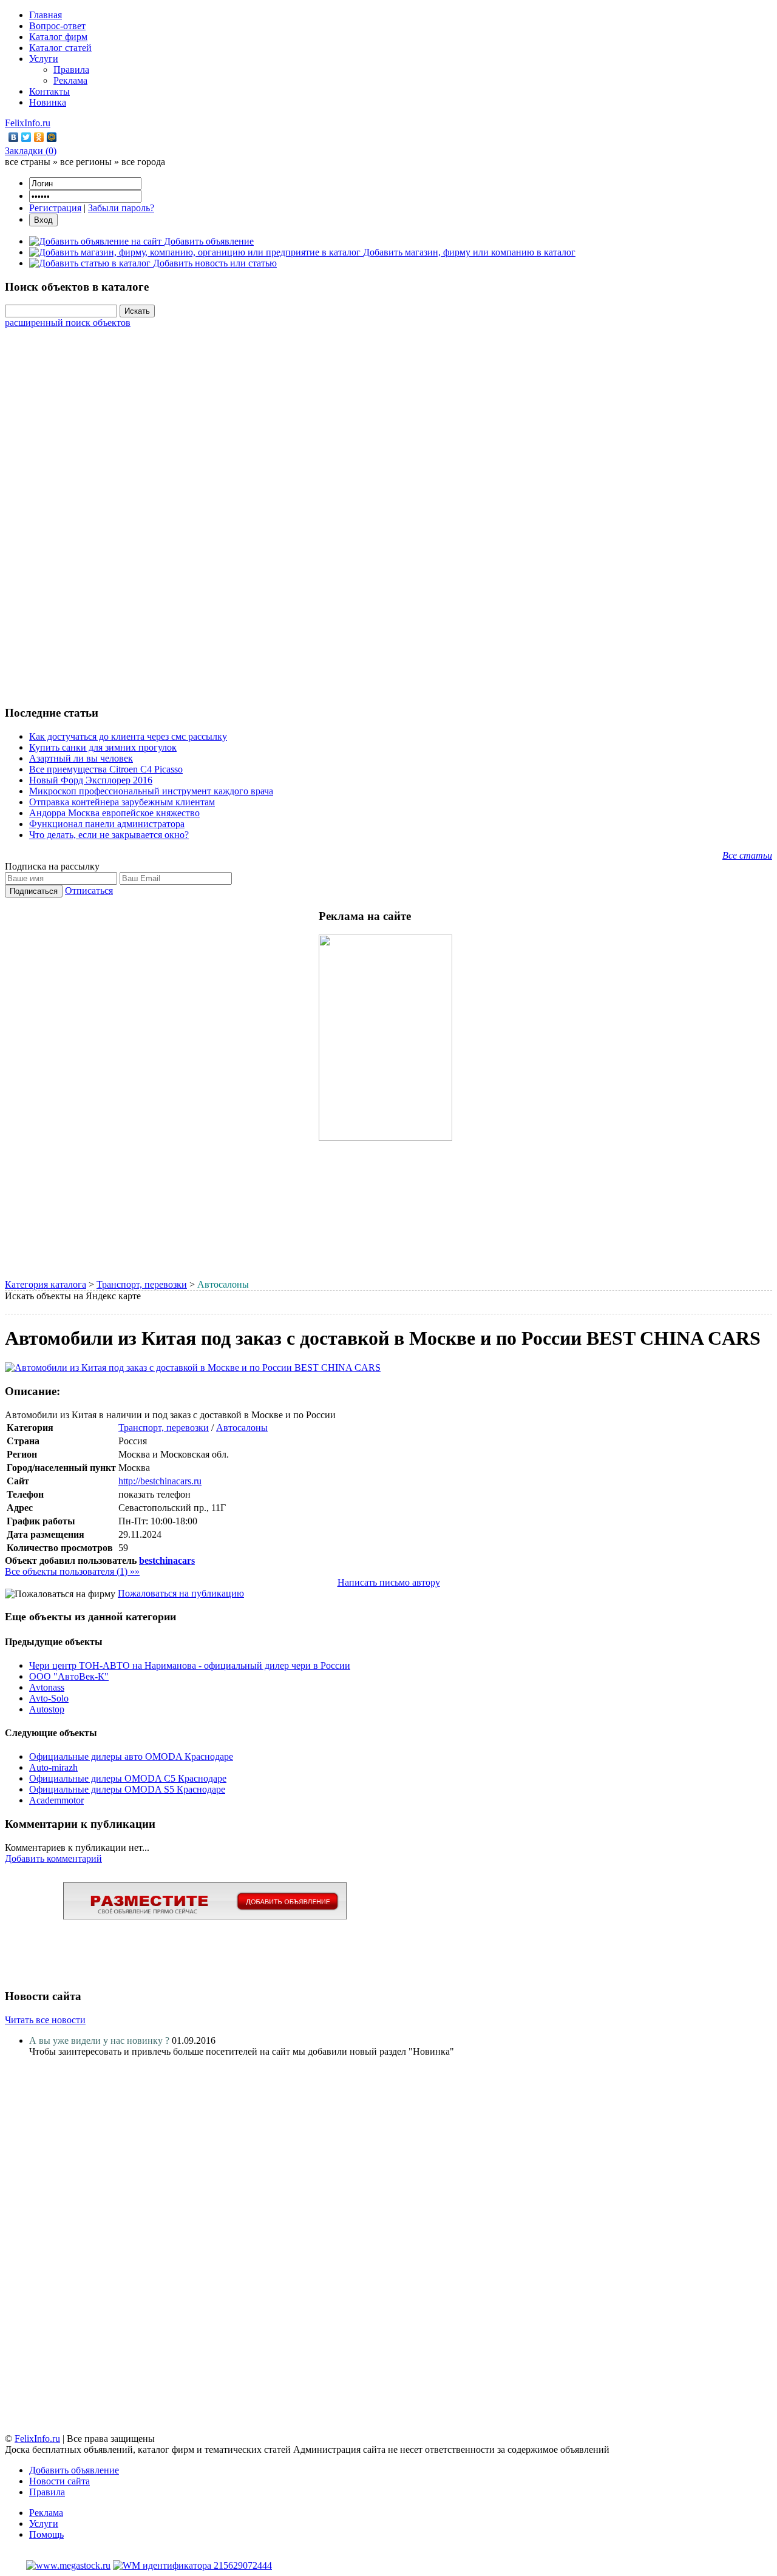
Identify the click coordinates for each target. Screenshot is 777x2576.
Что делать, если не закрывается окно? (109, 835)
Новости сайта (59, 2481)
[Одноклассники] (39, 137)
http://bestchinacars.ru (160, 1481)
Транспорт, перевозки (142, 1284)
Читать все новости (45, 2020)
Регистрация (55, 208)
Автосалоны (242, 1428)
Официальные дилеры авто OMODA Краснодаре (131, 1756)
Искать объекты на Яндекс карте (73, 1296)
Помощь (46, 2534)
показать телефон (154, 1494)
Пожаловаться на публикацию (181, 1593)
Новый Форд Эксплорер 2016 (91, 780)
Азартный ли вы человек (81, 758)
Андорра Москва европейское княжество (114, 813)
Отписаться (89, 891)
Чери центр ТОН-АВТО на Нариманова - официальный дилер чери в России (190, 1665)
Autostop (47, 1709)
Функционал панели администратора (107, 824)
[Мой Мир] (52, 137)
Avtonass (47, 1687)
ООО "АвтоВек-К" (69, 1676)
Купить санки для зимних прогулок (103, 747)
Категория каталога (46, 1284)
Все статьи (747, 855)
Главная (46, 15)
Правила (71, 69)
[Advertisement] (388, 510)
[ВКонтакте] (14, 137)
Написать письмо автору (389, 1582)
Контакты (49, 91)
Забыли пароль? (121, 208)
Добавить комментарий (53, 1858)
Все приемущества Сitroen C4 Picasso (106, 769)
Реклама (70, 80)
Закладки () (31, 151)
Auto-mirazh (53, 1767)
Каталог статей (60, 48)
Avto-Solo (49, 1698)
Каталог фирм (58, 37)
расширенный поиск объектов (68, 323)
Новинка (48, 102)
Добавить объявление (74, 2470)
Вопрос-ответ (57, 26)
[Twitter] (26, 137)
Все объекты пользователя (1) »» (72, 1571)
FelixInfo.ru (28, 123)
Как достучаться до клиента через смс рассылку (128, 736)
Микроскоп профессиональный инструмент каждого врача (151, 791)
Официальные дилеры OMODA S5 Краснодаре (127, 1789)
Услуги (44, 59)
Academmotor (56, 1800)
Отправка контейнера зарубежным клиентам (122, 802)
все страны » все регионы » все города (85, 162)
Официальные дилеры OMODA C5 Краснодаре (128, 1778)
